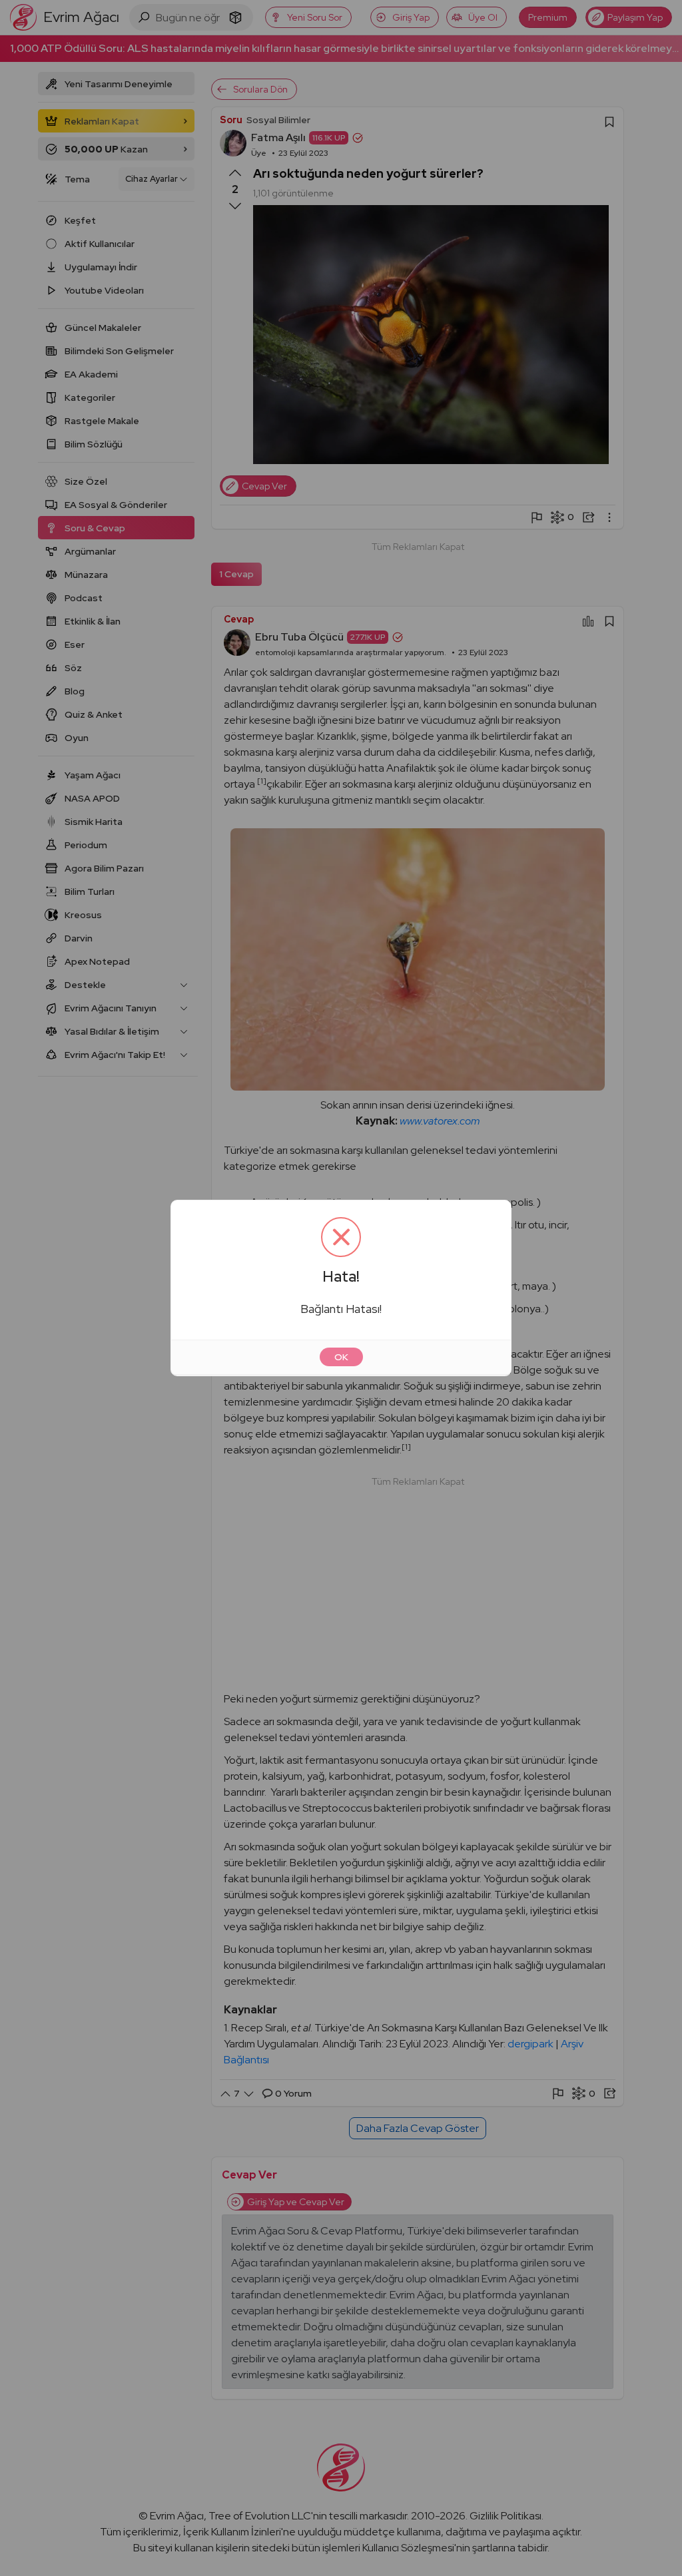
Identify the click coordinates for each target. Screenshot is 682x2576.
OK (341, 1357)
